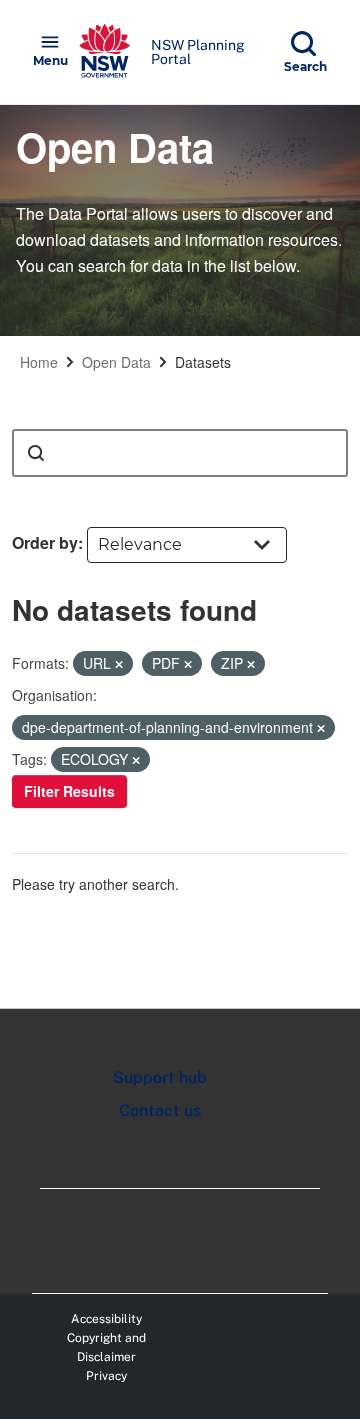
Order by (45, 542)
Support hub (160, 1077)
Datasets (203, 362)
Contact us (160, 1110)
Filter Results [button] (69, 791)
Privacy (106, 1376)
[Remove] (119, 664)
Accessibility (106, 1319)
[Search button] (36, 453)
